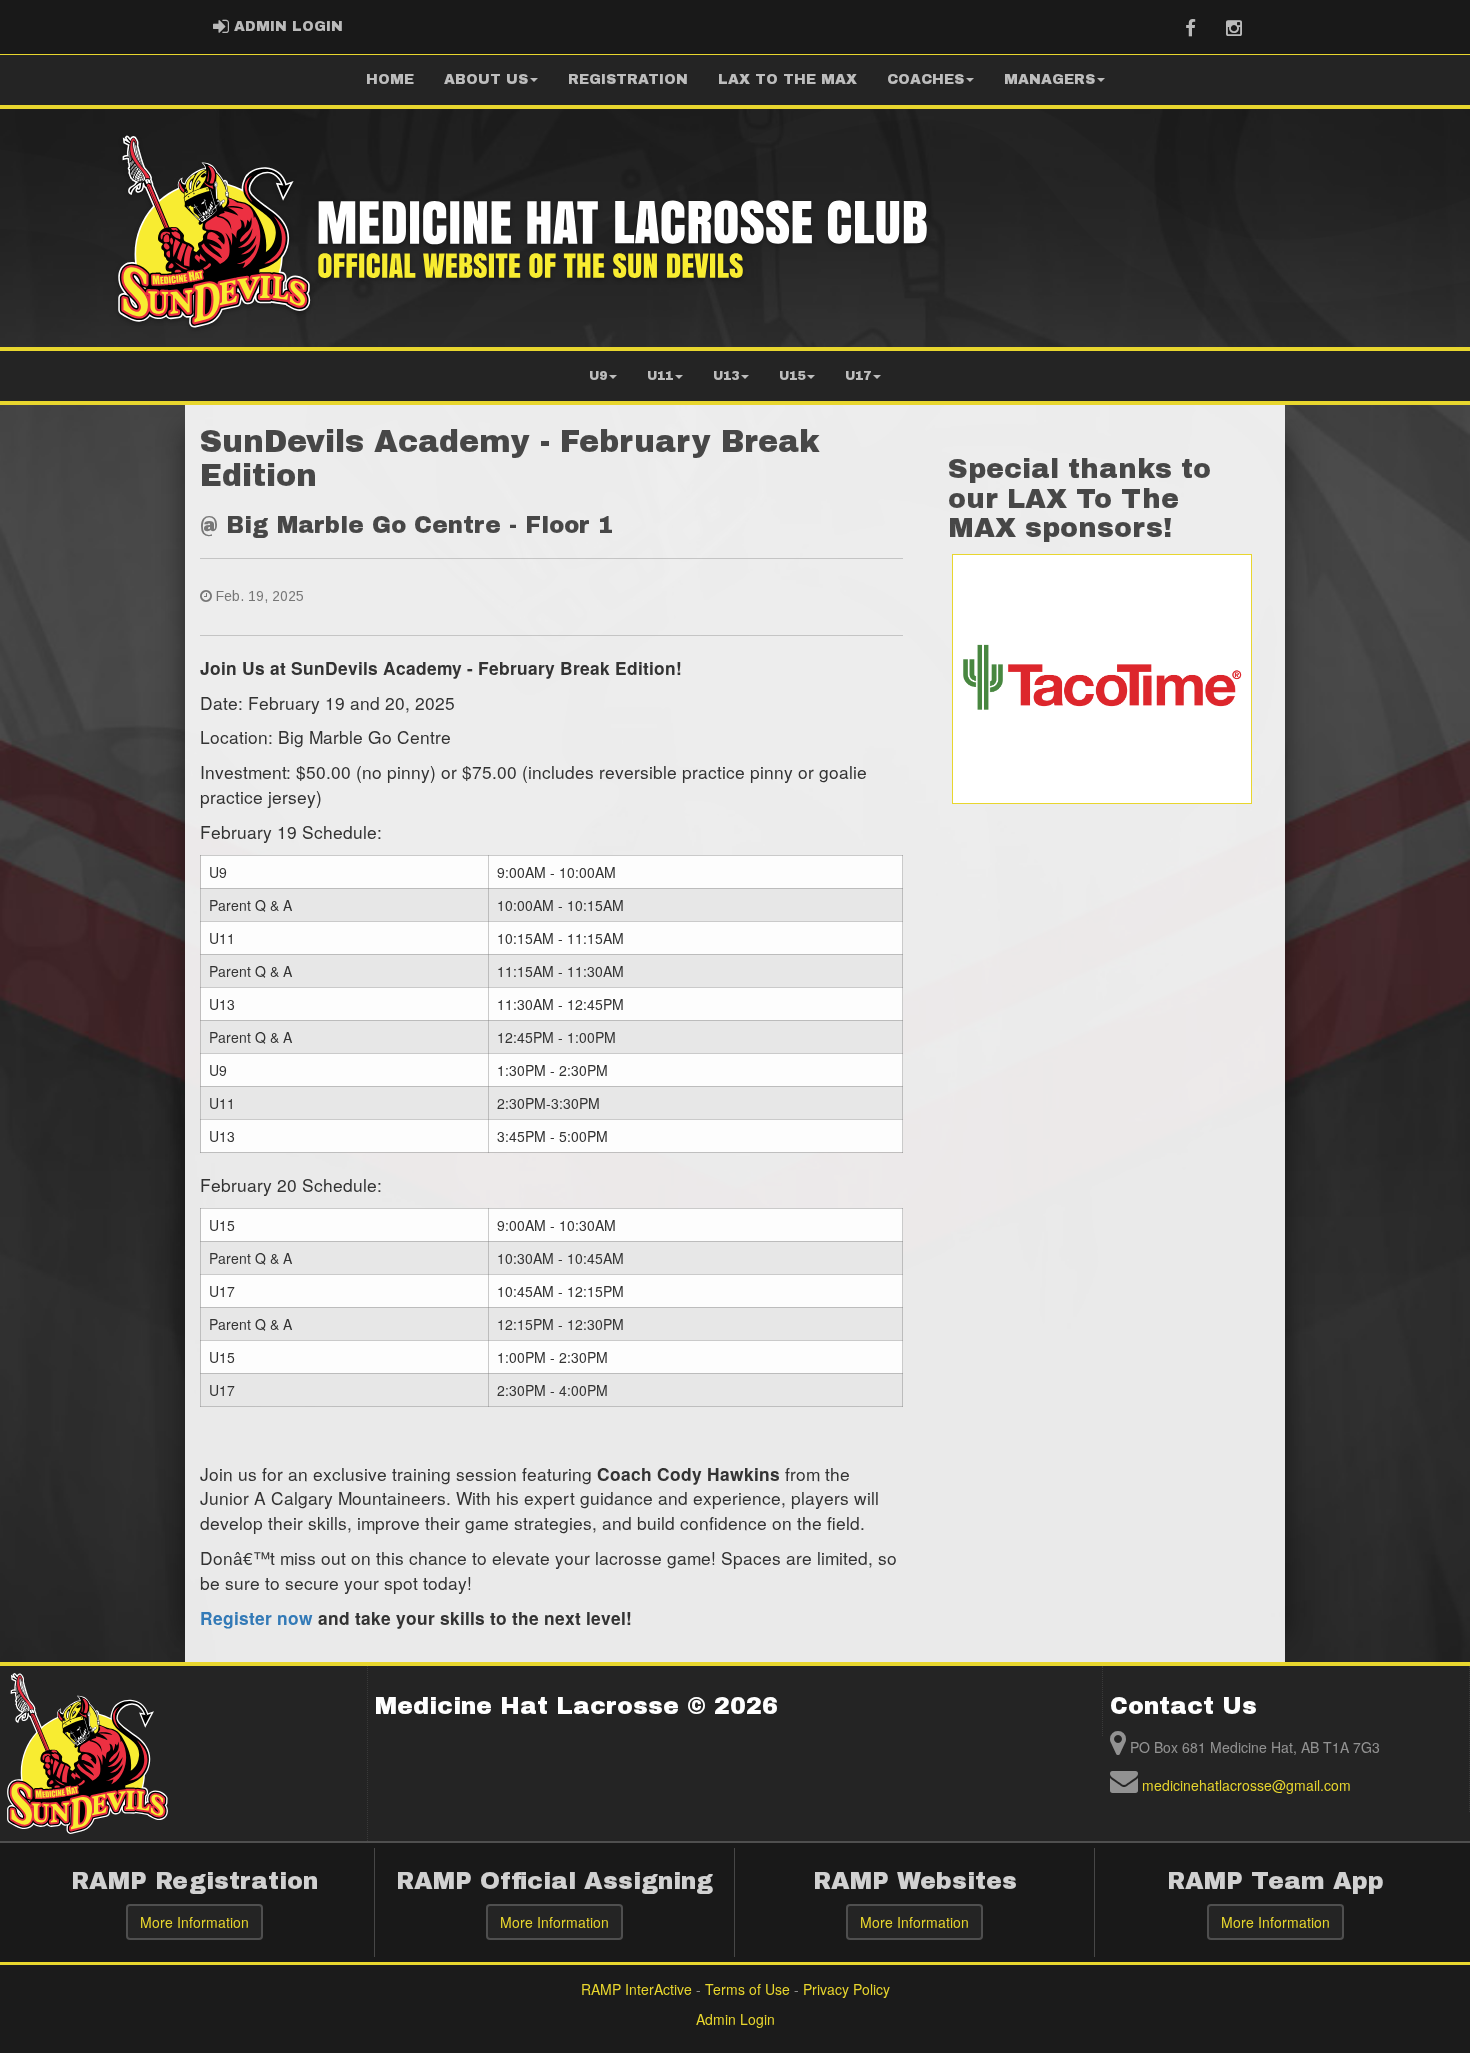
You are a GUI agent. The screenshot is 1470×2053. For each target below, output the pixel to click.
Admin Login (735, 2019)
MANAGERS (1049, 79)
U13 (726, 376)
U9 (598, 376)
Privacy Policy (846, 1989)
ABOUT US (486, 79)
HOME (390, 79)
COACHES (925, 79)
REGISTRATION (628, 79)
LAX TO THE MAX (787, 79)
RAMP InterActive (636, 1989)
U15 (792, 376)
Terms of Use (747, 1989)
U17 (858, 376)
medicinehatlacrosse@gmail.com (1246, 1785)
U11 (660, 376)
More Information (194, 1922)
